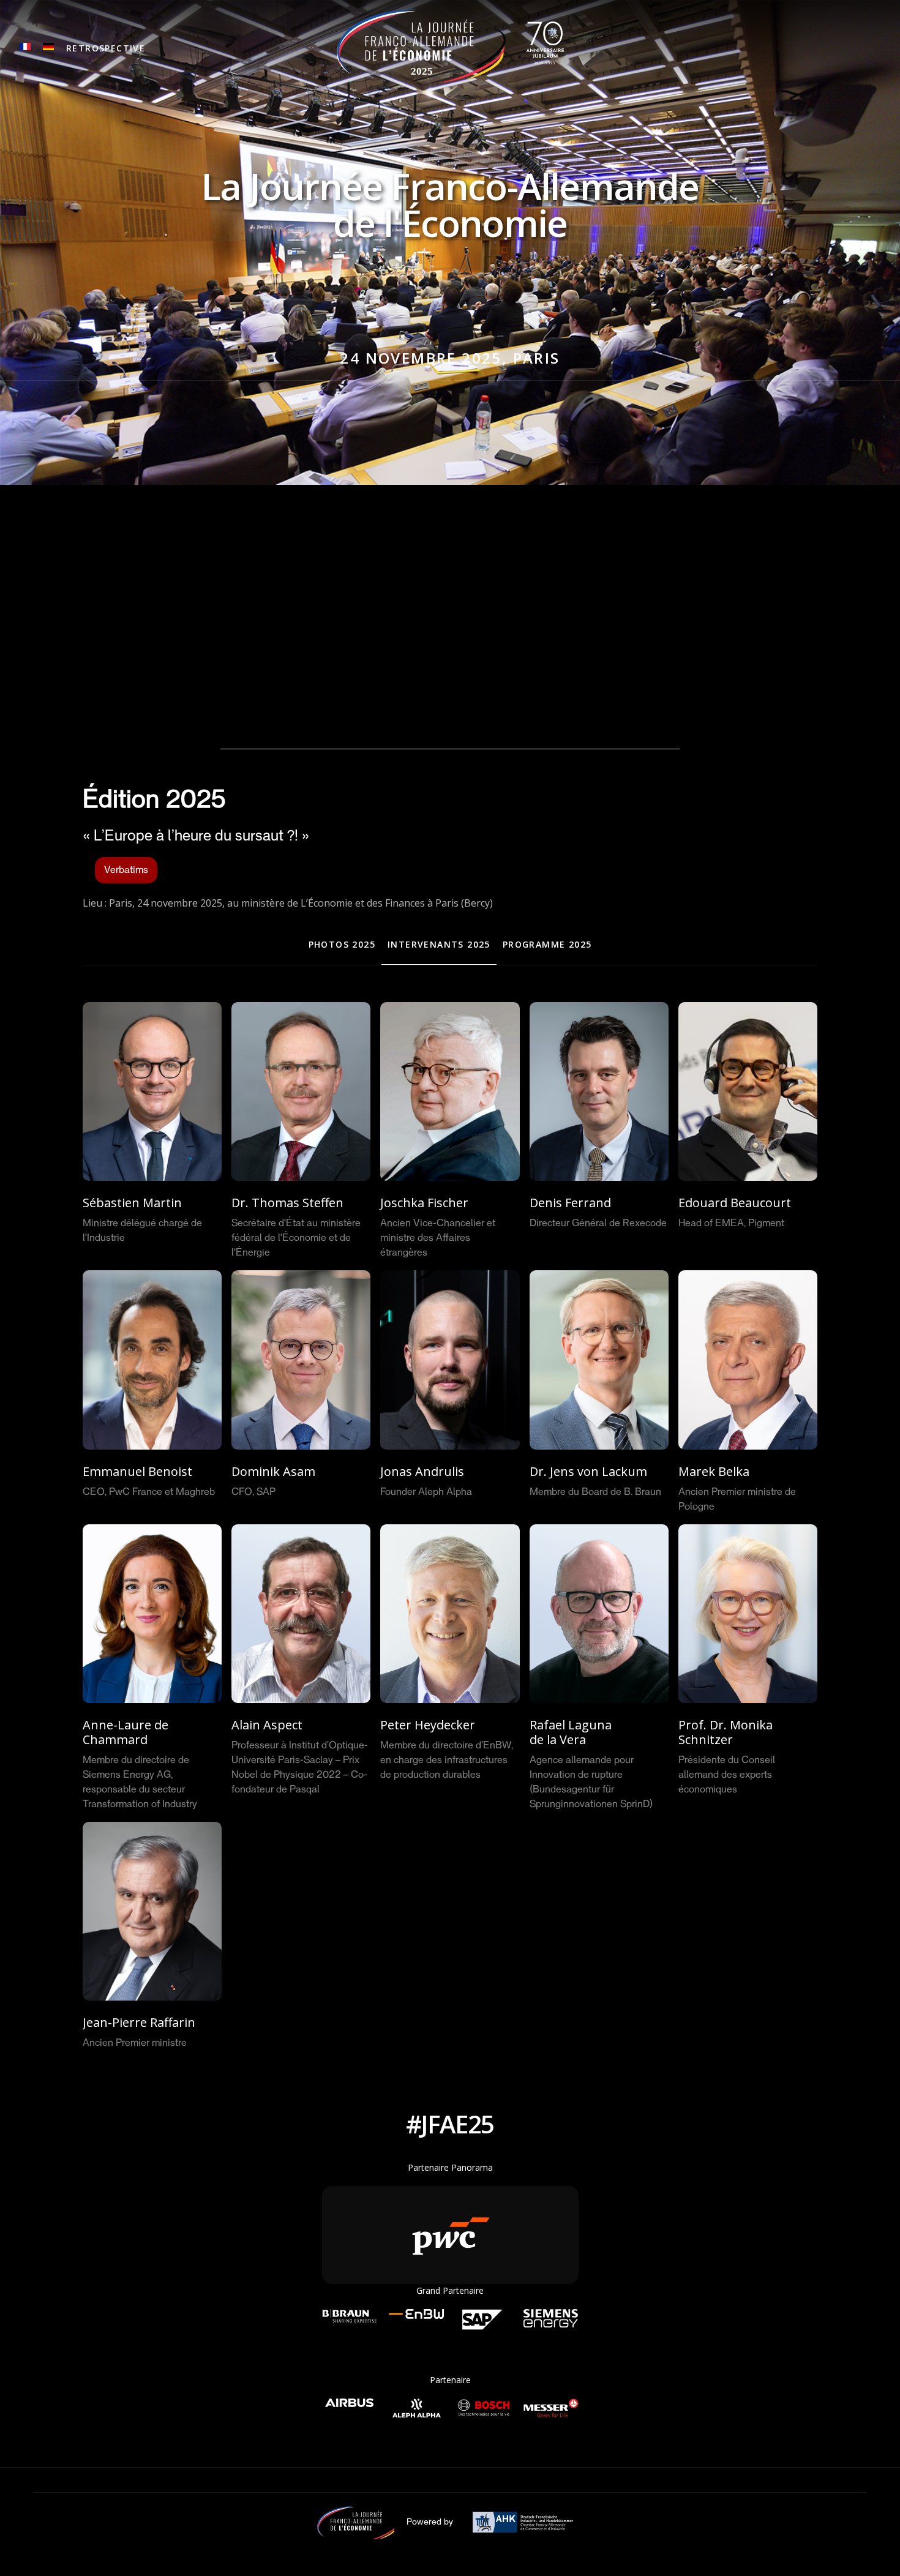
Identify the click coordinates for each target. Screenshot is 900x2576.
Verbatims (126, 871)
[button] (106, 49)
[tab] (342, 945)
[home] (450, 46)
